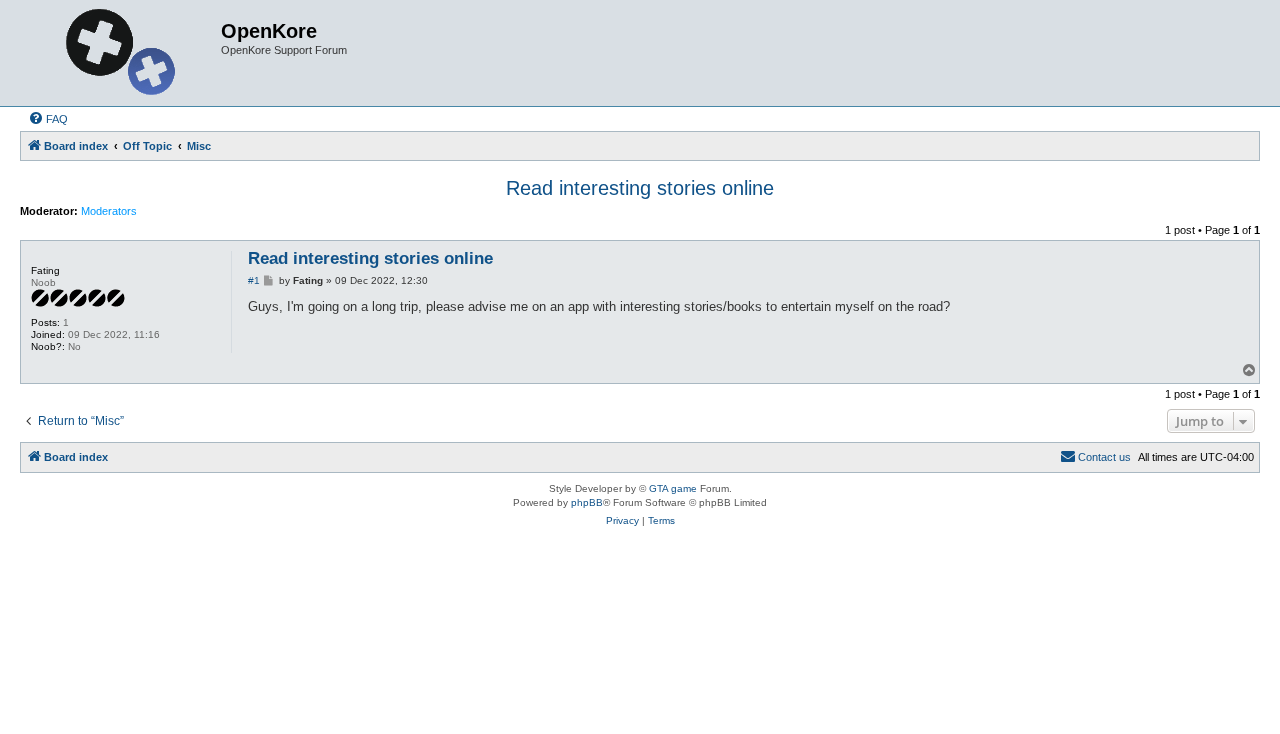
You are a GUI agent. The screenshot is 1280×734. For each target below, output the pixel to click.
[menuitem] (48, 119)
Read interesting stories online (640, 188)
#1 (254, 280)
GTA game (673, 488)
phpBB (587, 502)
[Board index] (123, 53)
